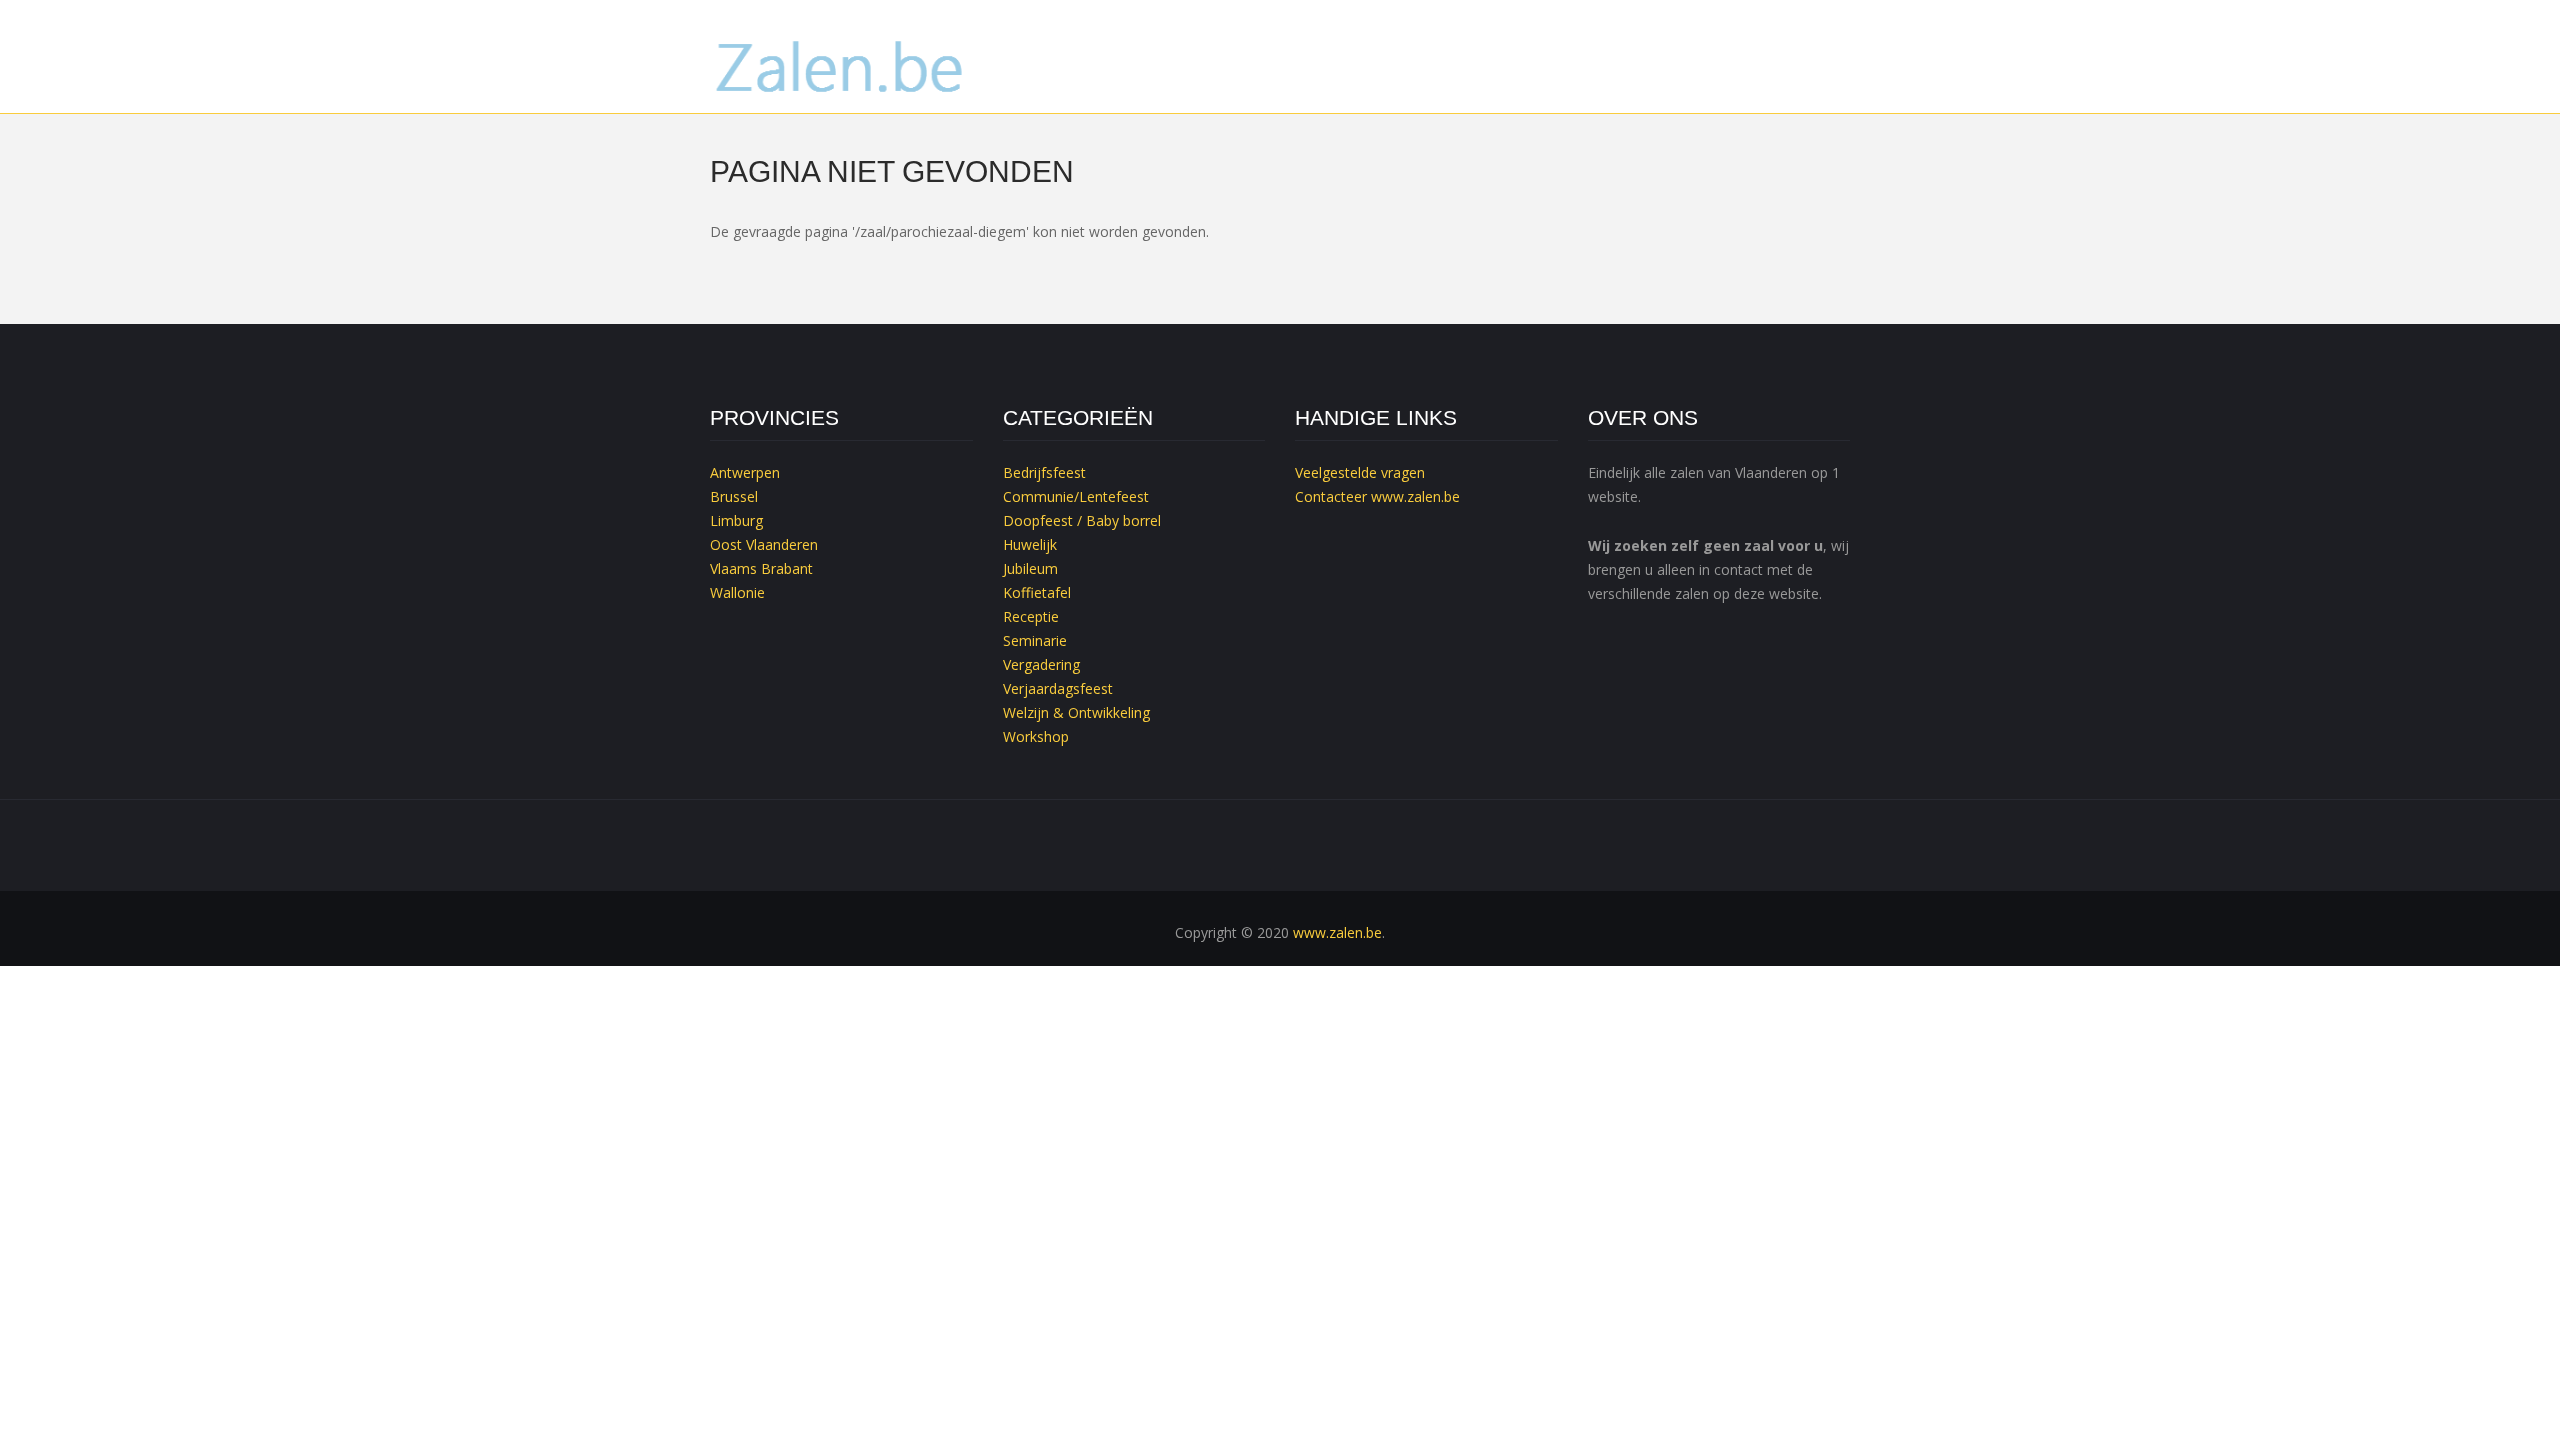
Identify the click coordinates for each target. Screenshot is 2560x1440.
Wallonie (737, 592)
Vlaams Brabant (761, 568)
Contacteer (1331, 496)
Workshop (1036, 736)
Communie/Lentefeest (1076, 496)
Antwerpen (745, 472)
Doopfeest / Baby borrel (1082, 520)
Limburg (736, 520)
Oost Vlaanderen (764, 544)
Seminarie (1035, 640)
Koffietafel (1037, 592)
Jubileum (1030, 568)
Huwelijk (1030, 544)
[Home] (841, 64)
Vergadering (1041, 664)
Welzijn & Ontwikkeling (1076, 712)
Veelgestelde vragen (1360, 472)
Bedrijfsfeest (1044, 472)
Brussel (734, 496)
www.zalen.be (1415, 496)
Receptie (1031, 616)
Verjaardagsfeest (1058, 688)
